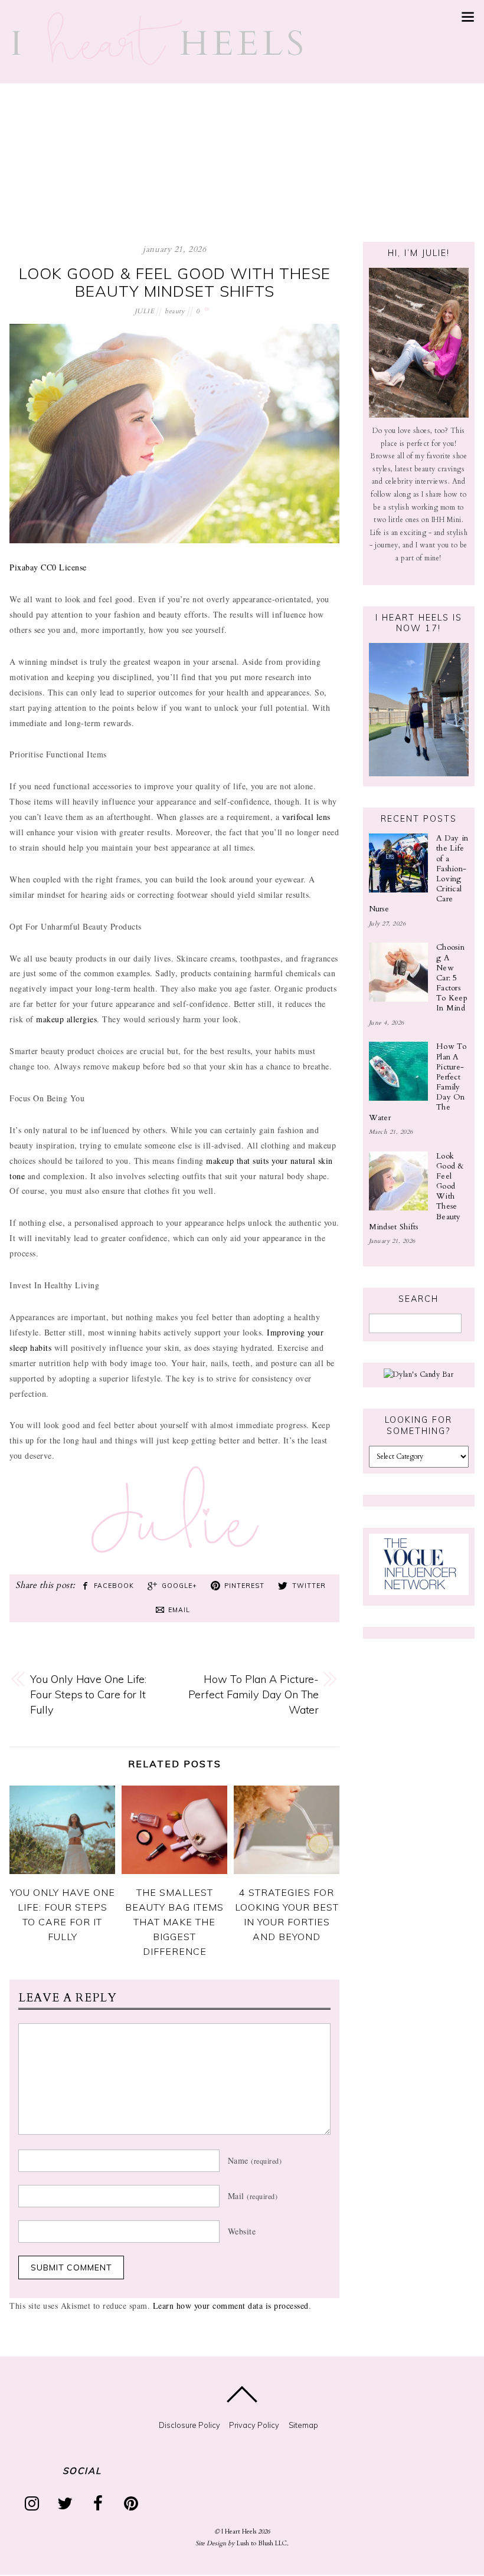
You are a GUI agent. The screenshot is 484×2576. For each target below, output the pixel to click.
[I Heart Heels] (157, 60)
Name (255, 2160)
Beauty (175, 311)
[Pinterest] (133, 2503)
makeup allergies (66, 1019)
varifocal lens (305, 817)
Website (242, 2231)
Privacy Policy (254, 2425)
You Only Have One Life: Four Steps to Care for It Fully (88, 1694)
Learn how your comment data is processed (231, 2306)
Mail (253, 2196)
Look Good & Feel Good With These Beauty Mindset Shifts (175, 282)
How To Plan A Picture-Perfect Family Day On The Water (254, 1694)
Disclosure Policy (189, 2425)
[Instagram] (34, 2503)
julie (144, 311)
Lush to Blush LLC (262, 2543)
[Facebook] (100, 2503)
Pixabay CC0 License (48, 567)
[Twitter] (67, 2503)
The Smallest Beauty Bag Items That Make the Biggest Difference (174, 1922)
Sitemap (303, 2425)
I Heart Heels (239, 2531)
